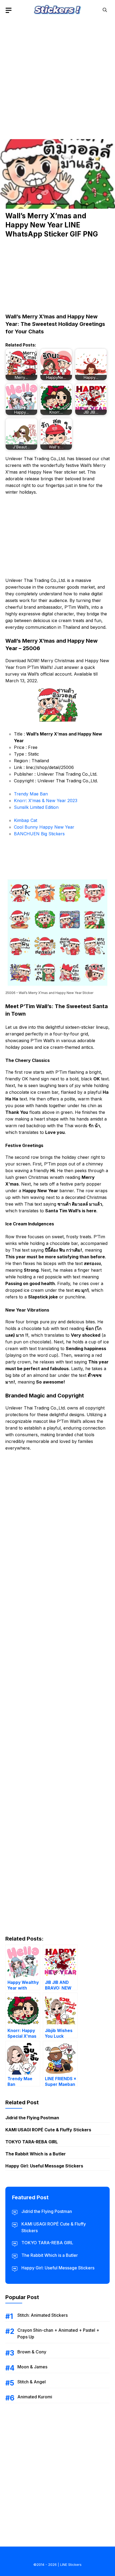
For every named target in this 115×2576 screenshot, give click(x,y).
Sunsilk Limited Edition (36, 807)
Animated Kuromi (35, 2397)
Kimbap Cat (26, 820)
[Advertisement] (57, 78)
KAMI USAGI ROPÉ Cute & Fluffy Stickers (48, 2130)
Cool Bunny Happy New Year (44, 827)
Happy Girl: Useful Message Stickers (44, 2166)
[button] (105, 10)
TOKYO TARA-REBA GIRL (32, 2142)
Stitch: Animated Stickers (43, 2315)
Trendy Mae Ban (31, 794)
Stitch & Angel (32, 2382)
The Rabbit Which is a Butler (36, 2154)
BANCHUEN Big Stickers (39, 834)
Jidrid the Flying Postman (32, 2118)
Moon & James (32, 2367)
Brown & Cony (32, 2352)
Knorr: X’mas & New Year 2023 (46, 801)
